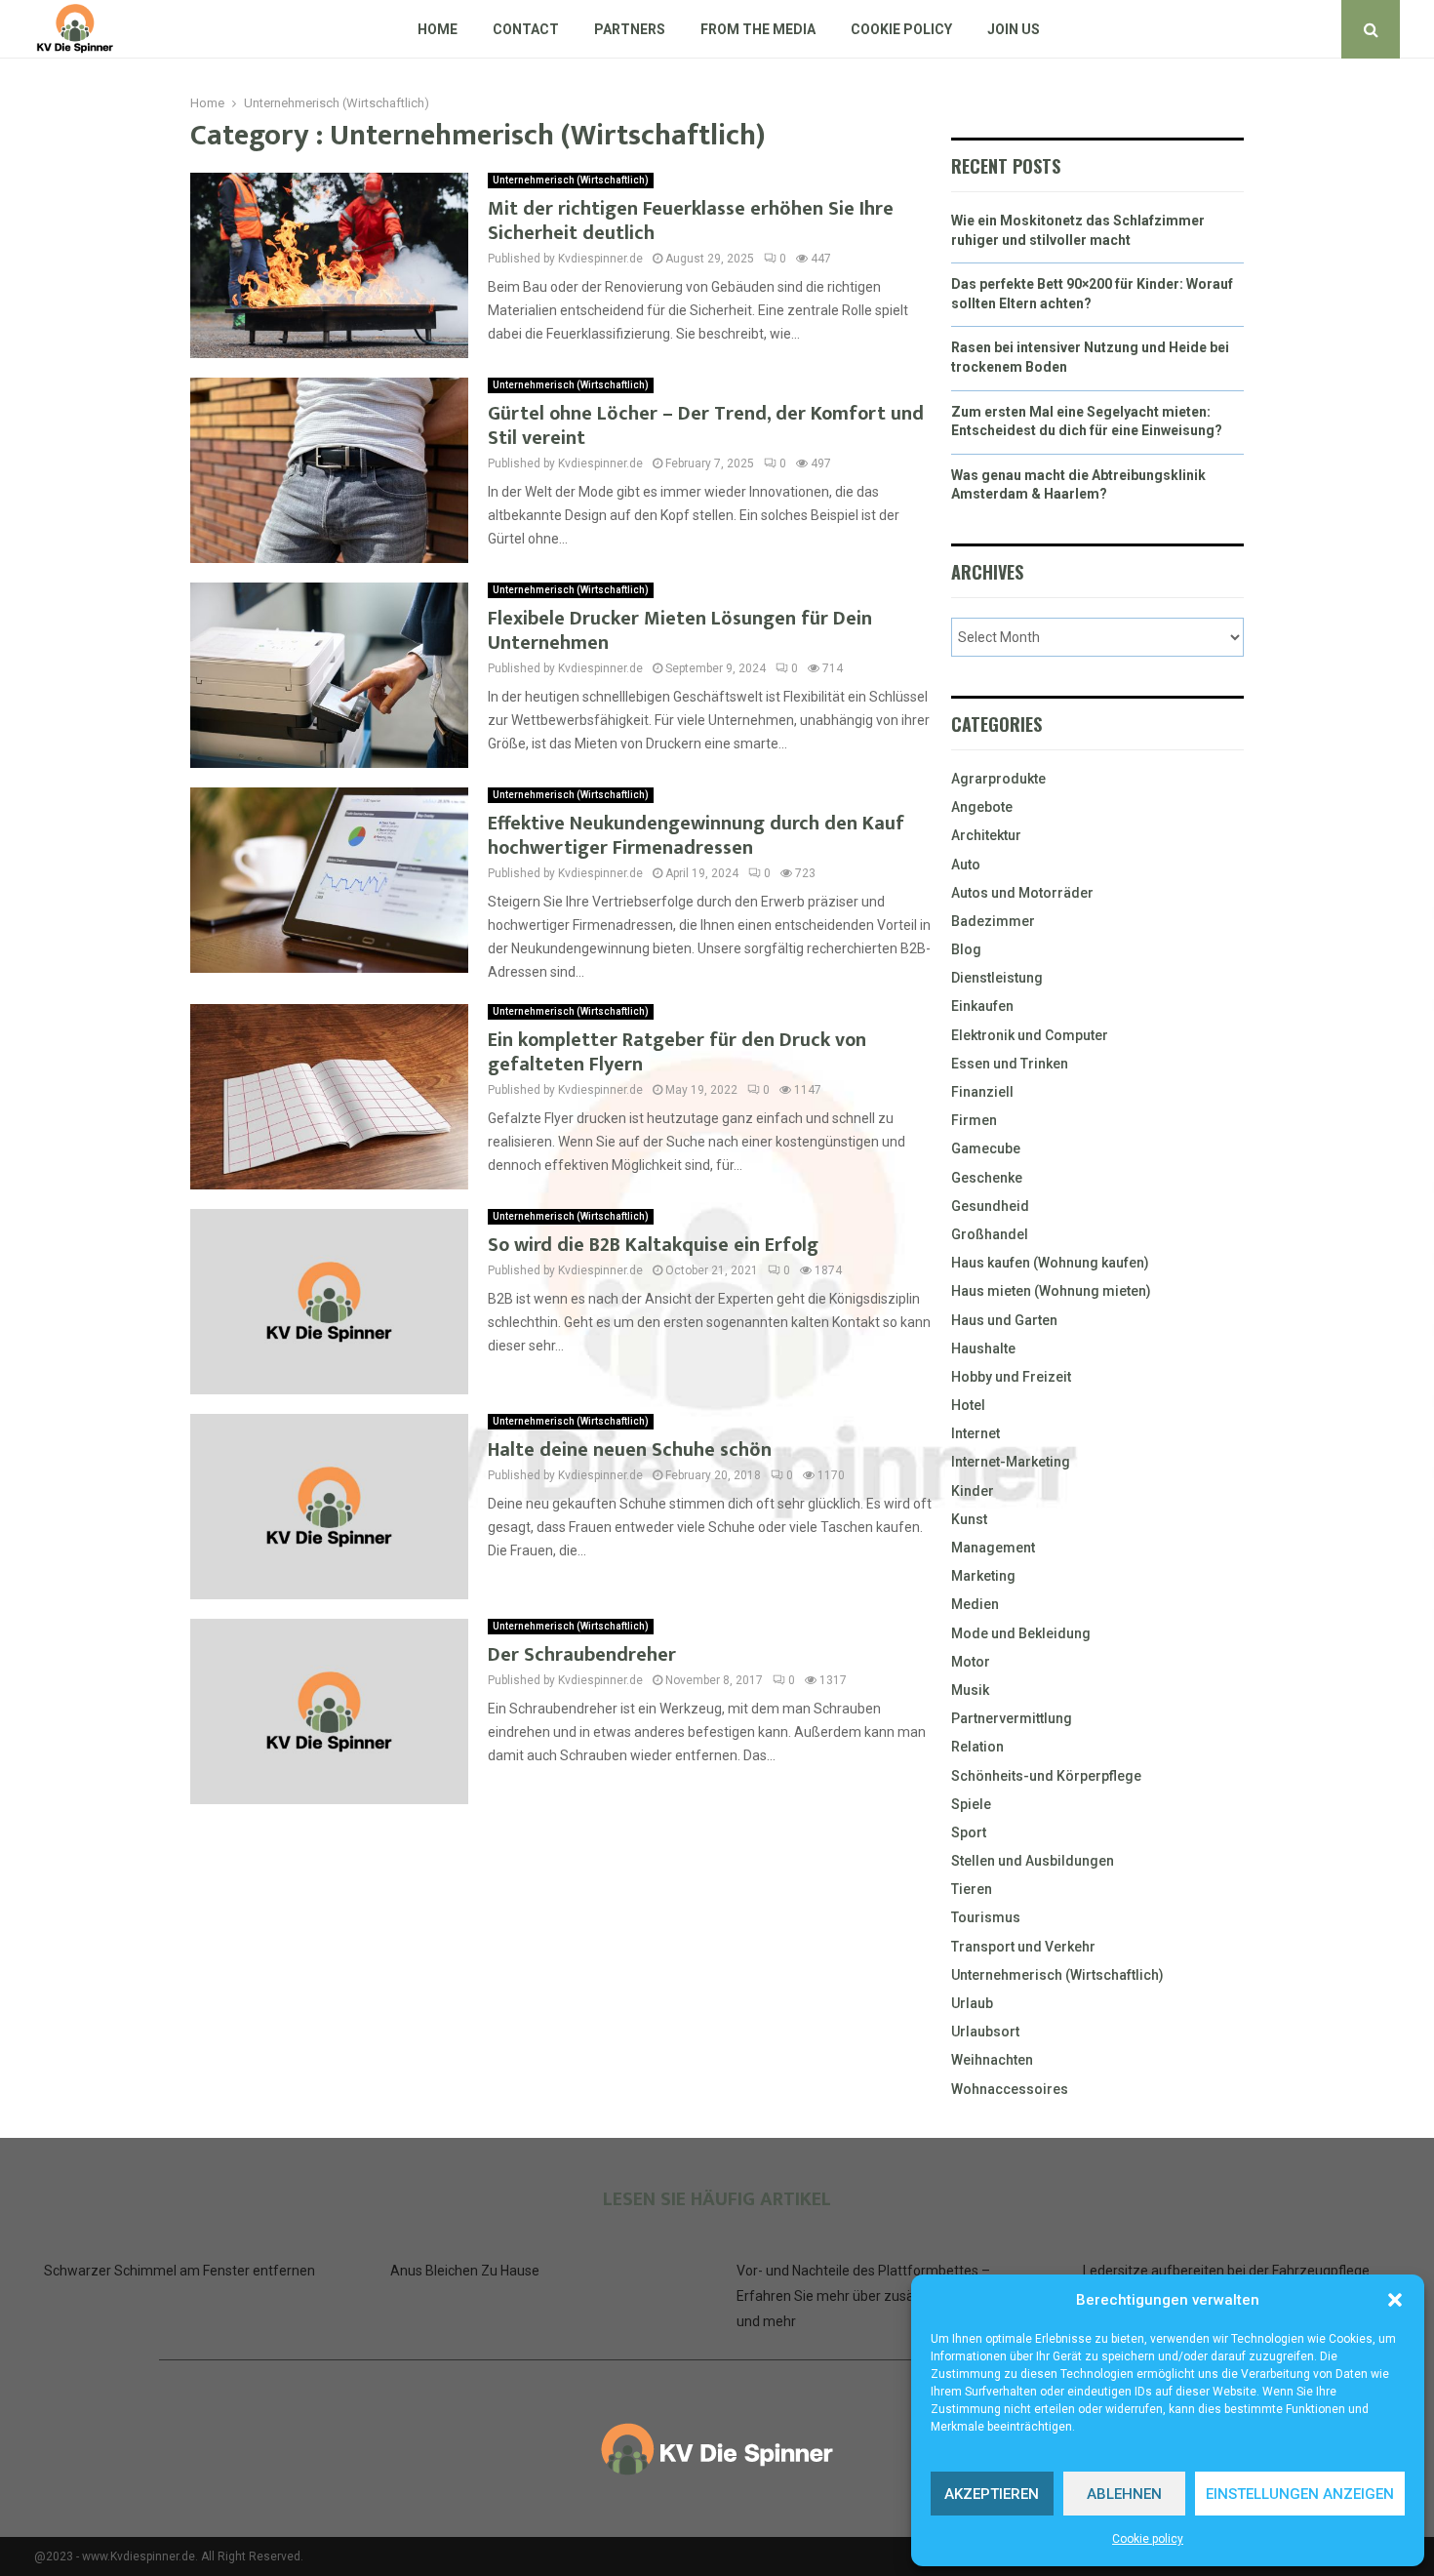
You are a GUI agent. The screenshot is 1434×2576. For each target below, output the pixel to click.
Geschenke (987, 1178)
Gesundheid (990, 1206)
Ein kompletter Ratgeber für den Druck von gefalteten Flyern (677, 1052)
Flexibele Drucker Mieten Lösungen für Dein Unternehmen (680, 631)
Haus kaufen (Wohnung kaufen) (1050, 1263)
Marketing (983, 1576)
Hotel (968, 1405)
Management (993, 1548)
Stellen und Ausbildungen (1033, 1861)
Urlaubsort (985, 2032)
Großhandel (990, 1234)
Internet (976, 1433)
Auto (966, 865)
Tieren (972, 1889)
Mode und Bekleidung (1021, 1633)
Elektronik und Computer (1030, 1035)
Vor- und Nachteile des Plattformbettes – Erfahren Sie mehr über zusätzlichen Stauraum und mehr (882, 2296)
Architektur (986, 835)
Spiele (971, 1804)
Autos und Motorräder (1022, 893)
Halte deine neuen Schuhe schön (630, 1450)
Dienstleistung (997, 978)
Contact (526, 29)
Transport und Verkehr (1023, 1947)
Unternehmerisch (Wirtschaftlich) (571, 180)
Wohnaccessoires (1010, 2089)
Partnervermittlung (1012, 1718)
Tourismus (986, 1917)
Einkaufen (982, 1006)
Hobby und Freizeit (1011, 1377)
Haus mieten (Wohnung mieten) (1051, 1291)
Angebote (982, 807)
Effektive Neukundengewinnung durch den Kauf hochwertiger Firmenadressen (696, 836)
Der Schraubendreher (582, 1655)
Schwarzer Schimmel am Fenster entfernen (179, 2271)
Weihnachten (992, 2060)
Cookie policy (1148, 2539)
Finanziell (982, 1092)
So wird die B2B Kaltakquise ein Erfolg (653, 1245)
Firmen (974, 1120)
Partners (630, 29)
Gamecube (986, 1148)
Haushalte (983, 1348)
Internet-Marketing (1011, 1462)
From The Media (758, 29)
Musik (970, 1690)
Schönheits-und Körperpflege (1046, 1776)
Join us (1014, 29)
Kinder (973, 1491)
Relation (977, 1747)
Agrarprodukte (998, 779)
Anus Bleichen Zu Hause (465, 2271)
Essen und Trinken (1010, 1064)
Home (438, 29)
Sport (969, 1832)
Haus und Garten (1004, 1320)
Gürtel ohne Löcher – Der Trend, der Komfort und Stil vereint (706, 426)
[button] (1395, 2300)
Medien (975, 1604)
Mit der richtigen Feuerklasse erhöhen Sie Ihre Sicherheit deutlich (691, 221)
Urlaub (972, 2003)
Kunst (969, 1519)
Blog (966, 949)
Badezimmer (993, 921)
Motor (971, 1662)
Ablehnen (1124, 2494)
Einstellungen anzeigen (1300, 2494)
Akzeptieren (992, 2494)
